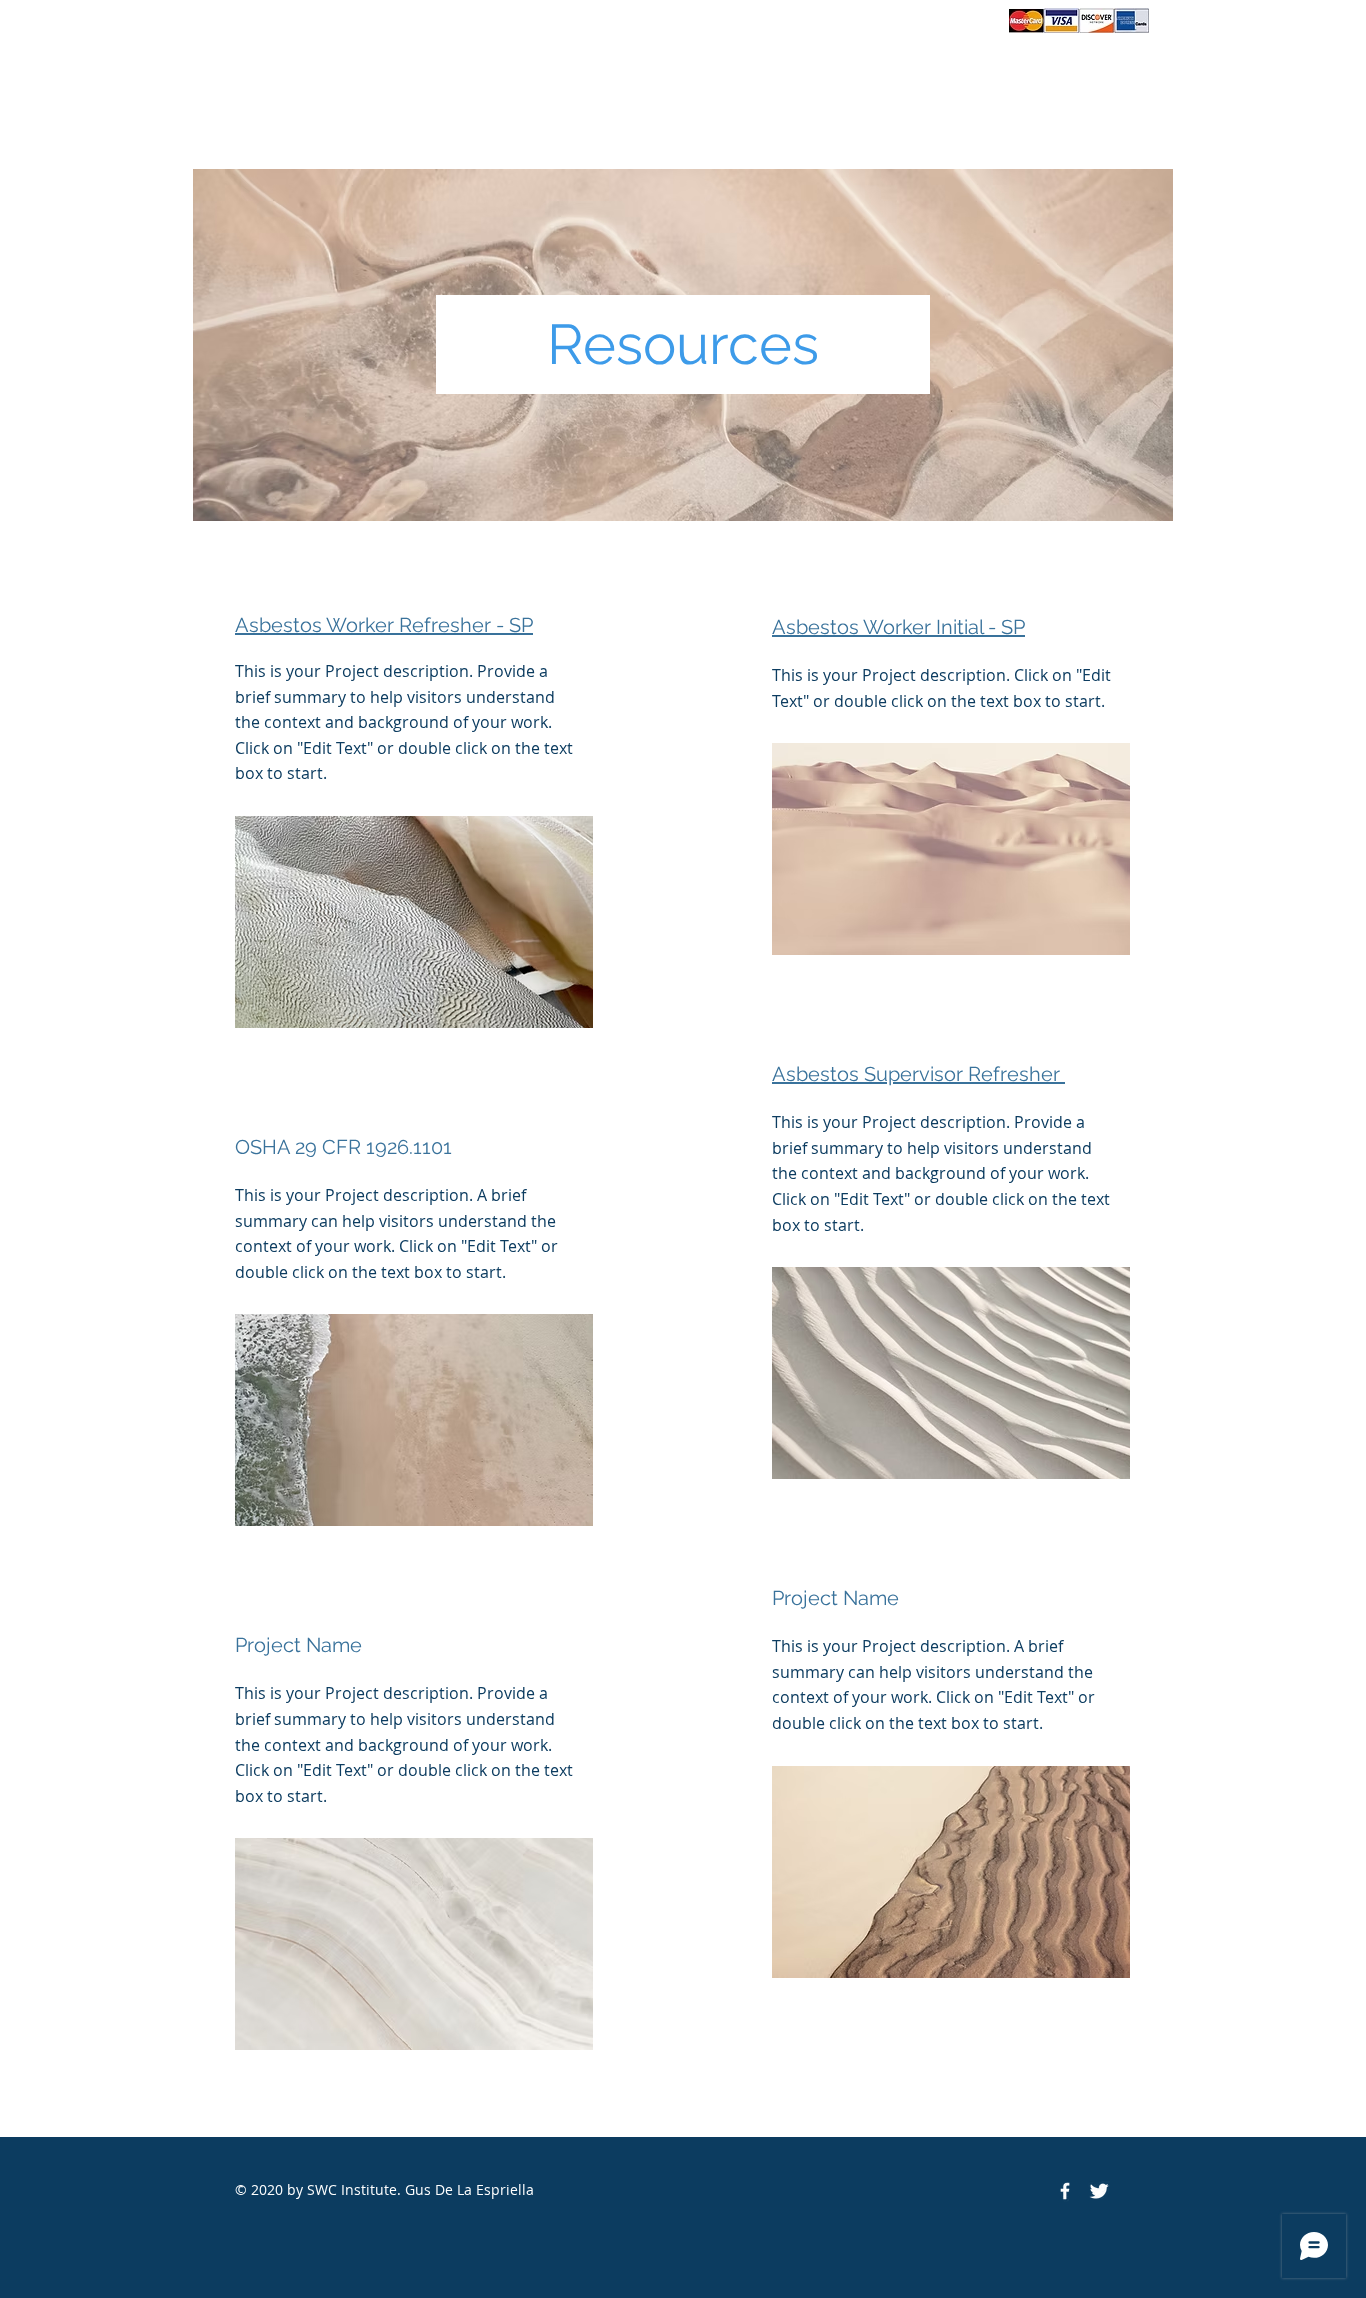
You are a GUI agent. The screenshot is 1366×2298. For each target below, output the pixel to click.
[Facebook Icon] (1065, 2191)
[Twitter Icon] (1099, 2191)
